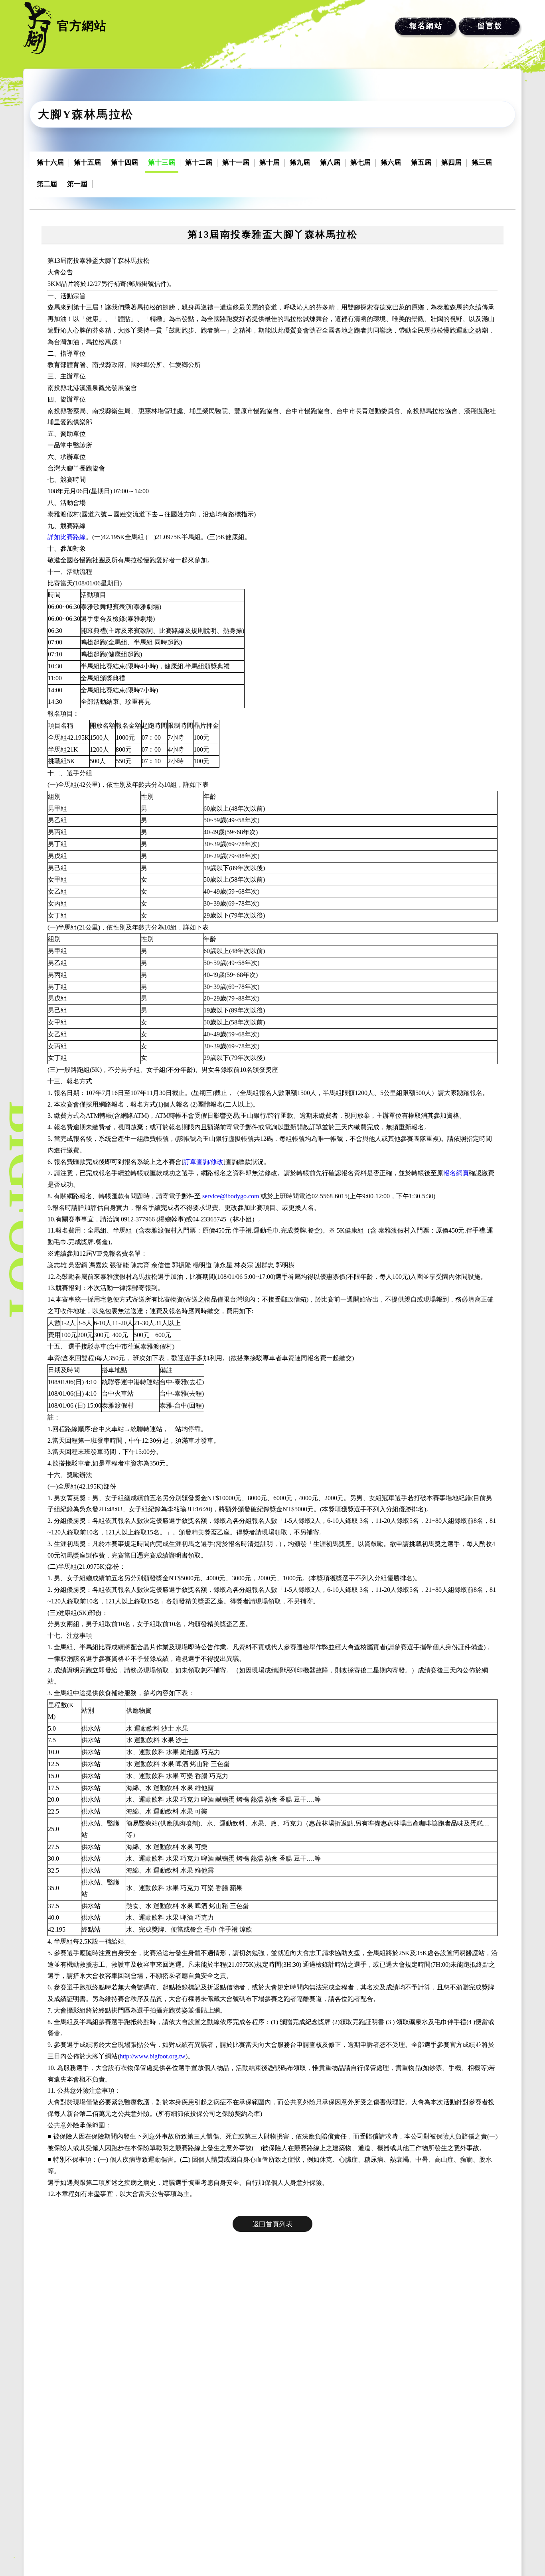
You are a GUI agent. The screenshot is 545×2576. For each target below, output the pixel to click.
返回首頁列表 (273, 2224)
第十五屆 (87, 162)
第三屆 (482, 162)
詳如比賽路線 (67, 537)
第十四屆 (124, 162)
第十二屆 (199, 162)
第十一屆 (236, 162)
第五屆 (421, 162)
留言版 (490, 26)
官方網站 (82, 26)
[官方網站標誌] (38, 28)
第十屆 (270, 162)
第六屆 (391, 162)
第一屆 (77, 184)
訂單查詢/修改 (203, 1162)
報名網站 (426, 26)
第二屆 (47, 184)
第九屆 (300, 162)
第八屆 (330, 162)
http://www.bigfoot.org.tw (153, 2056)
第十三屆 (162, 162)
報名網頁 (456, 1173)
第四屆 (451, 162)
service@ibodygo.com (231, 1196)
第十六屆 (50, 162)
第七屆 (360, 162)
